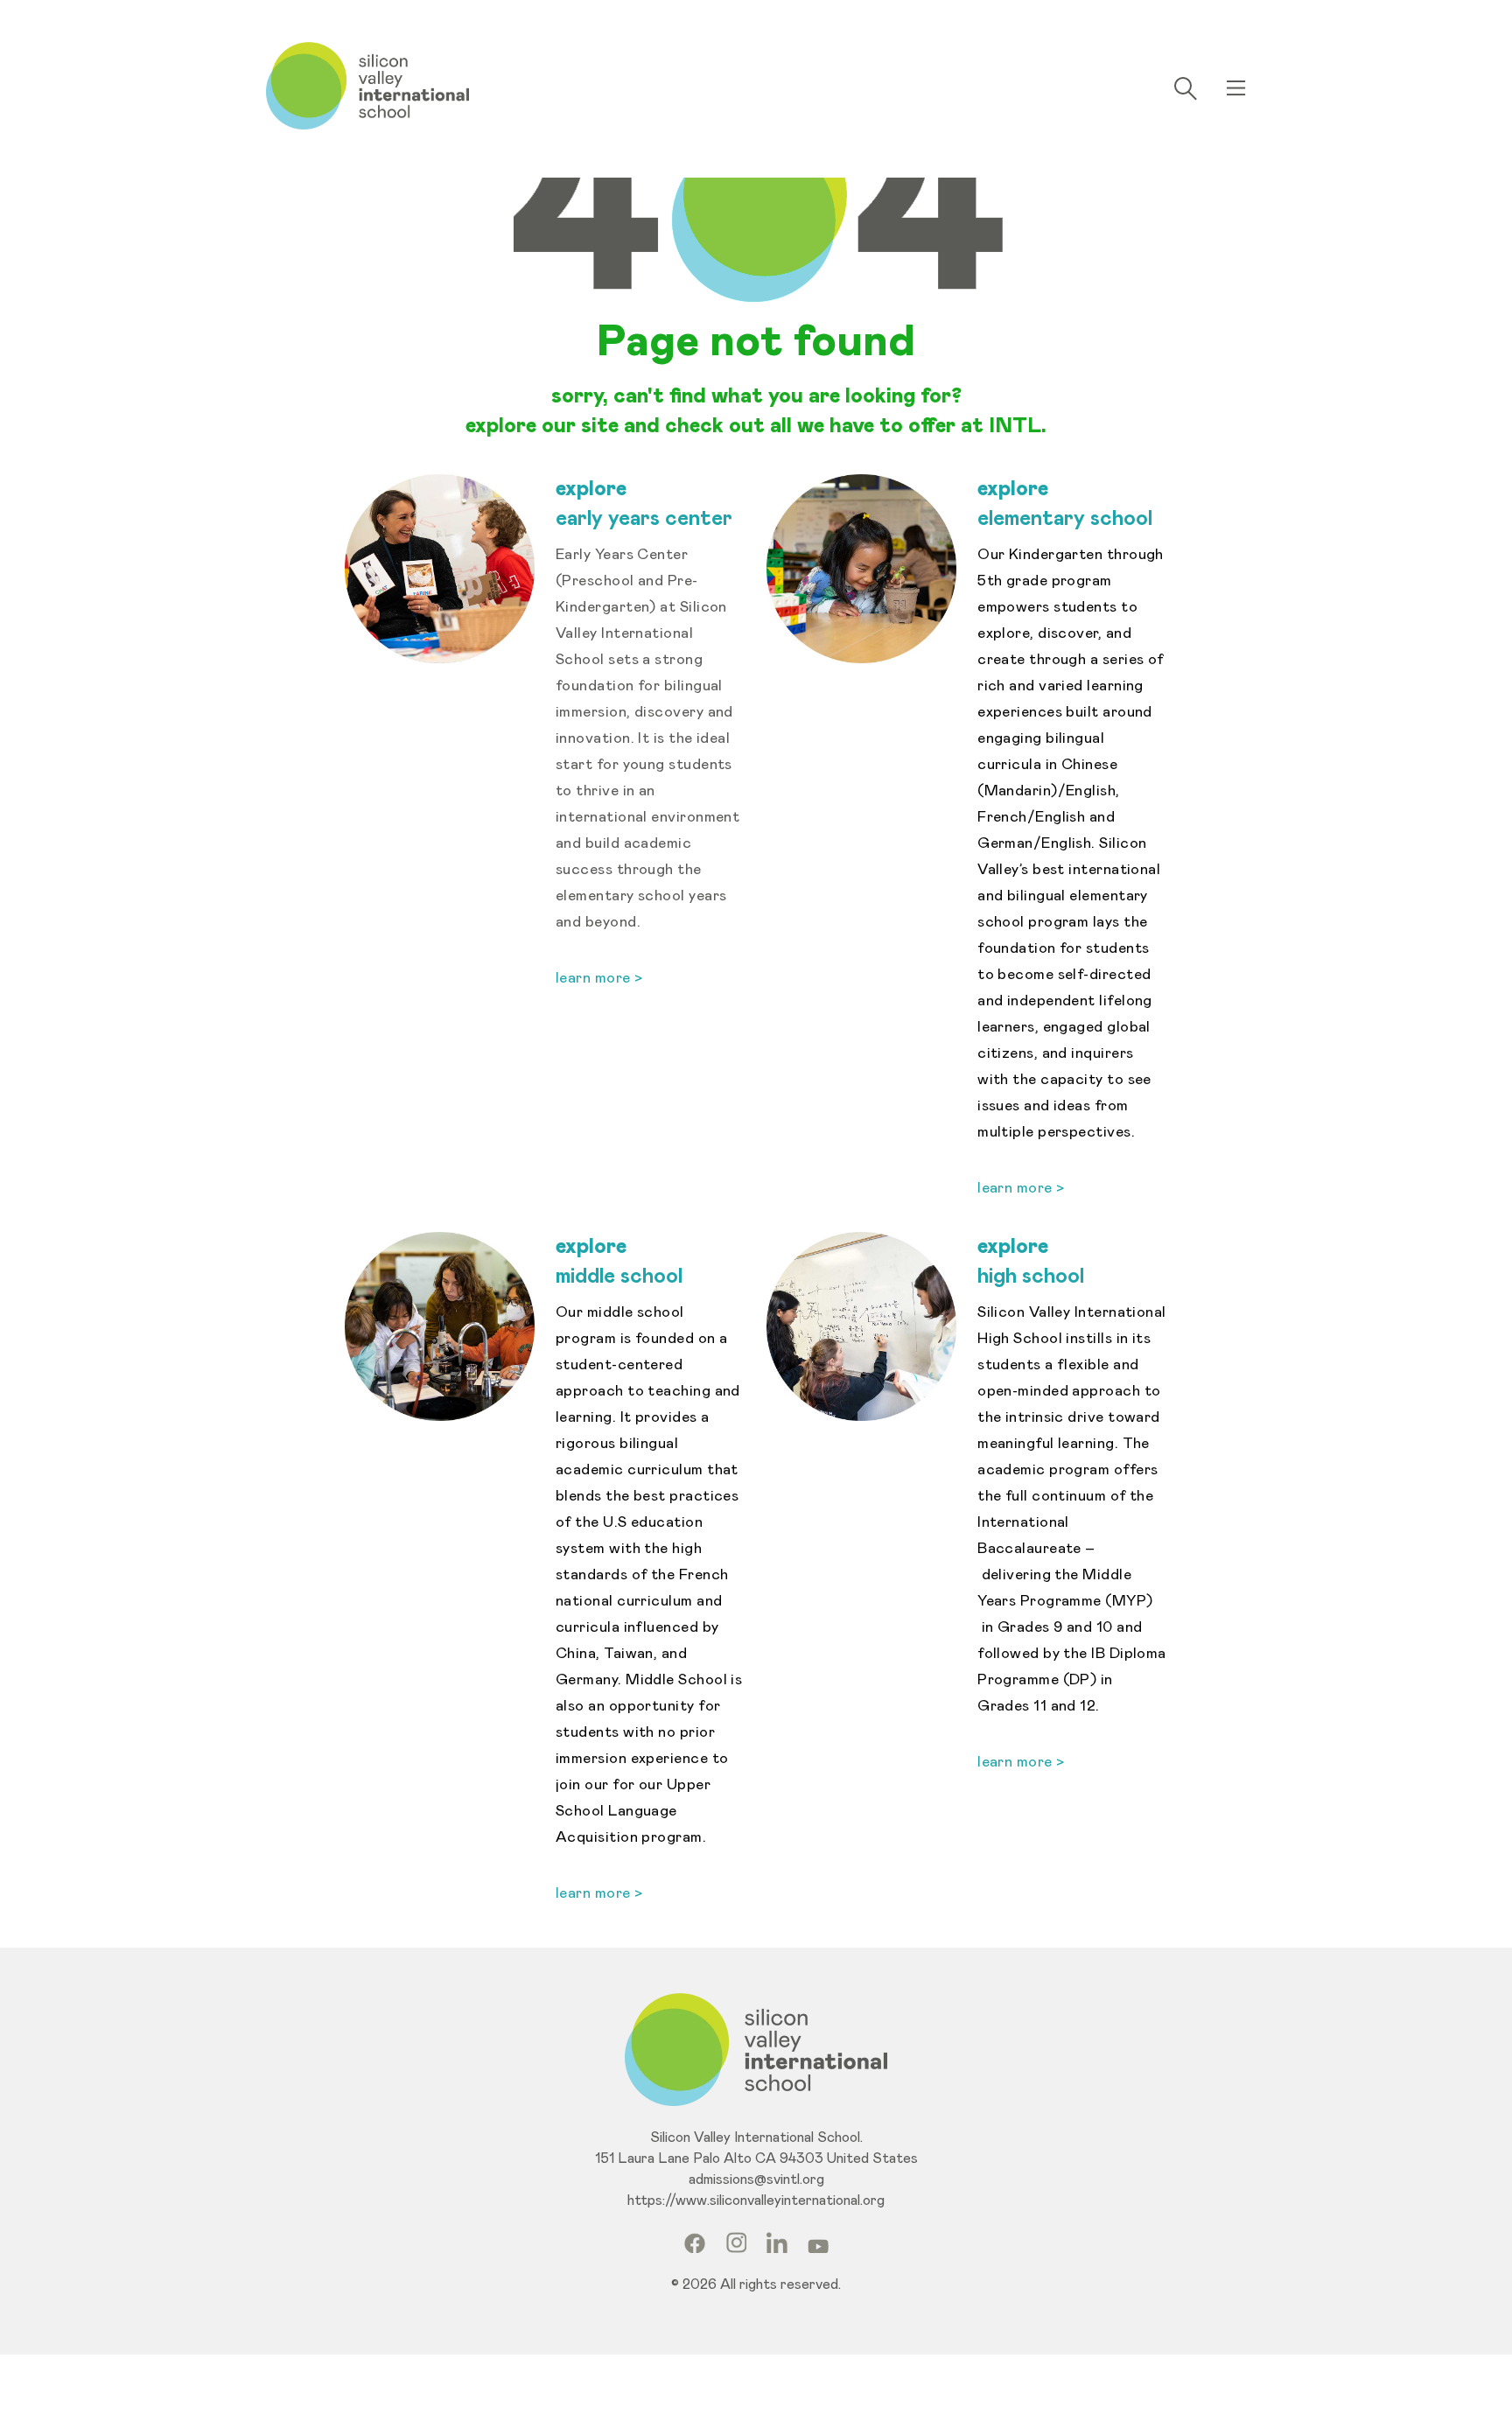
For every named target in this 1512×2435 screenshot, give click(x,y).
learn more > (1021, 1189)
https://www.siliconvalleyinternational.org (756, 2201)
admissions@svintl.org (756, 2180)
